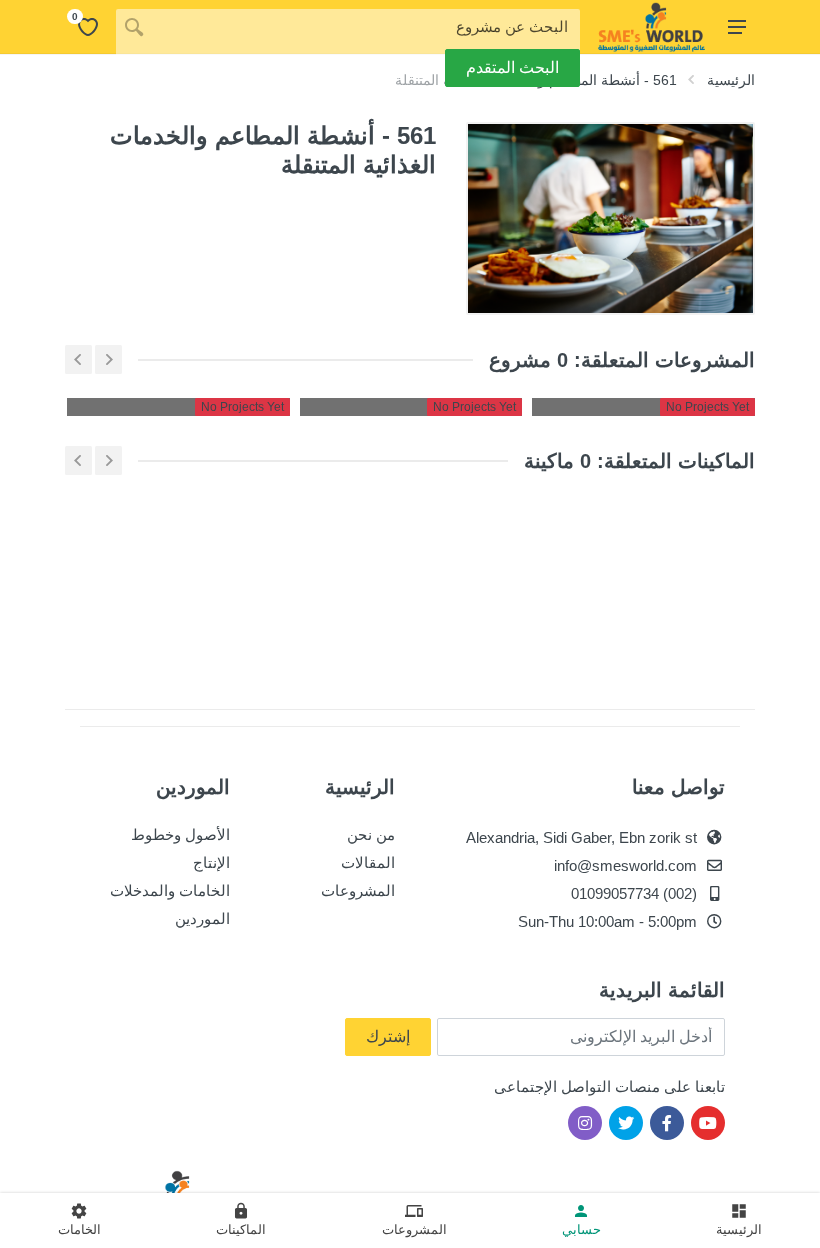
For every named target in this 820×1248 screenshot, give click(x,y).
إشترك (388, 1036)
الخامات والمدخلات (170, 890)
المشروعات (358, 890)
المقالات (368, 862)
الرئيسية (731, 80)
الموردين (202, 918)
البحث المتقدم (512, 67)
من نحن (371, 834)
